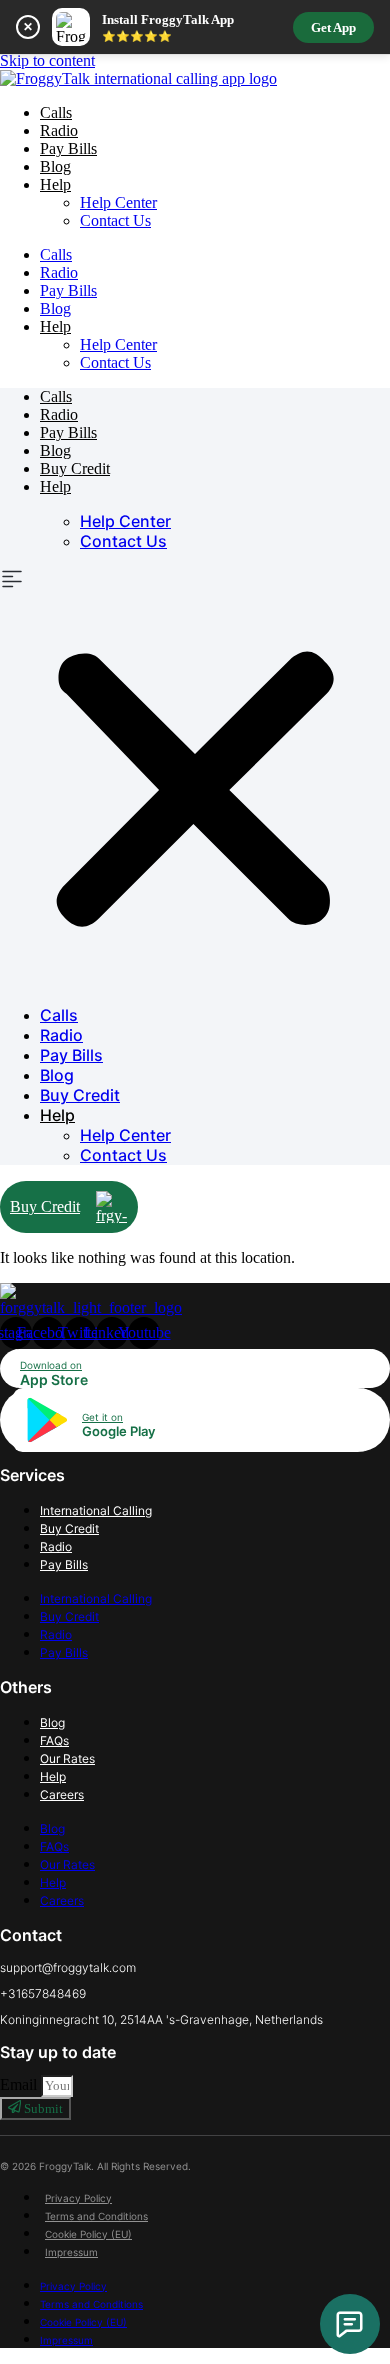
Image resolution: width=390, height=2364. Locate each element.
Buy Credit (75, 468)
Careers (62, 1794)
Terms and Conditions (96, 2216)
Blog (55, 166)
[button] (195, 778)
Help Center (118, 202)
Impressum (71, 2252)
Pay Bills (68, 148)
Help (53, 1776)
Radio (59, 130)
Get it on (102, 1417)
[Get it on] (45, 1440)
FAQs (54, 1740)
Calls (56, 112)
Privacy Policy (78, 2198)
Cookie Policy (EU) (88, 2234)
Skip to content (47, 60)
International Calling (96, 1510)
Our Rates (67, 1758)
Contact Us (115, 220)
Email (20, 2084)
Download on (51, 1365)
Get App (333, 27)
